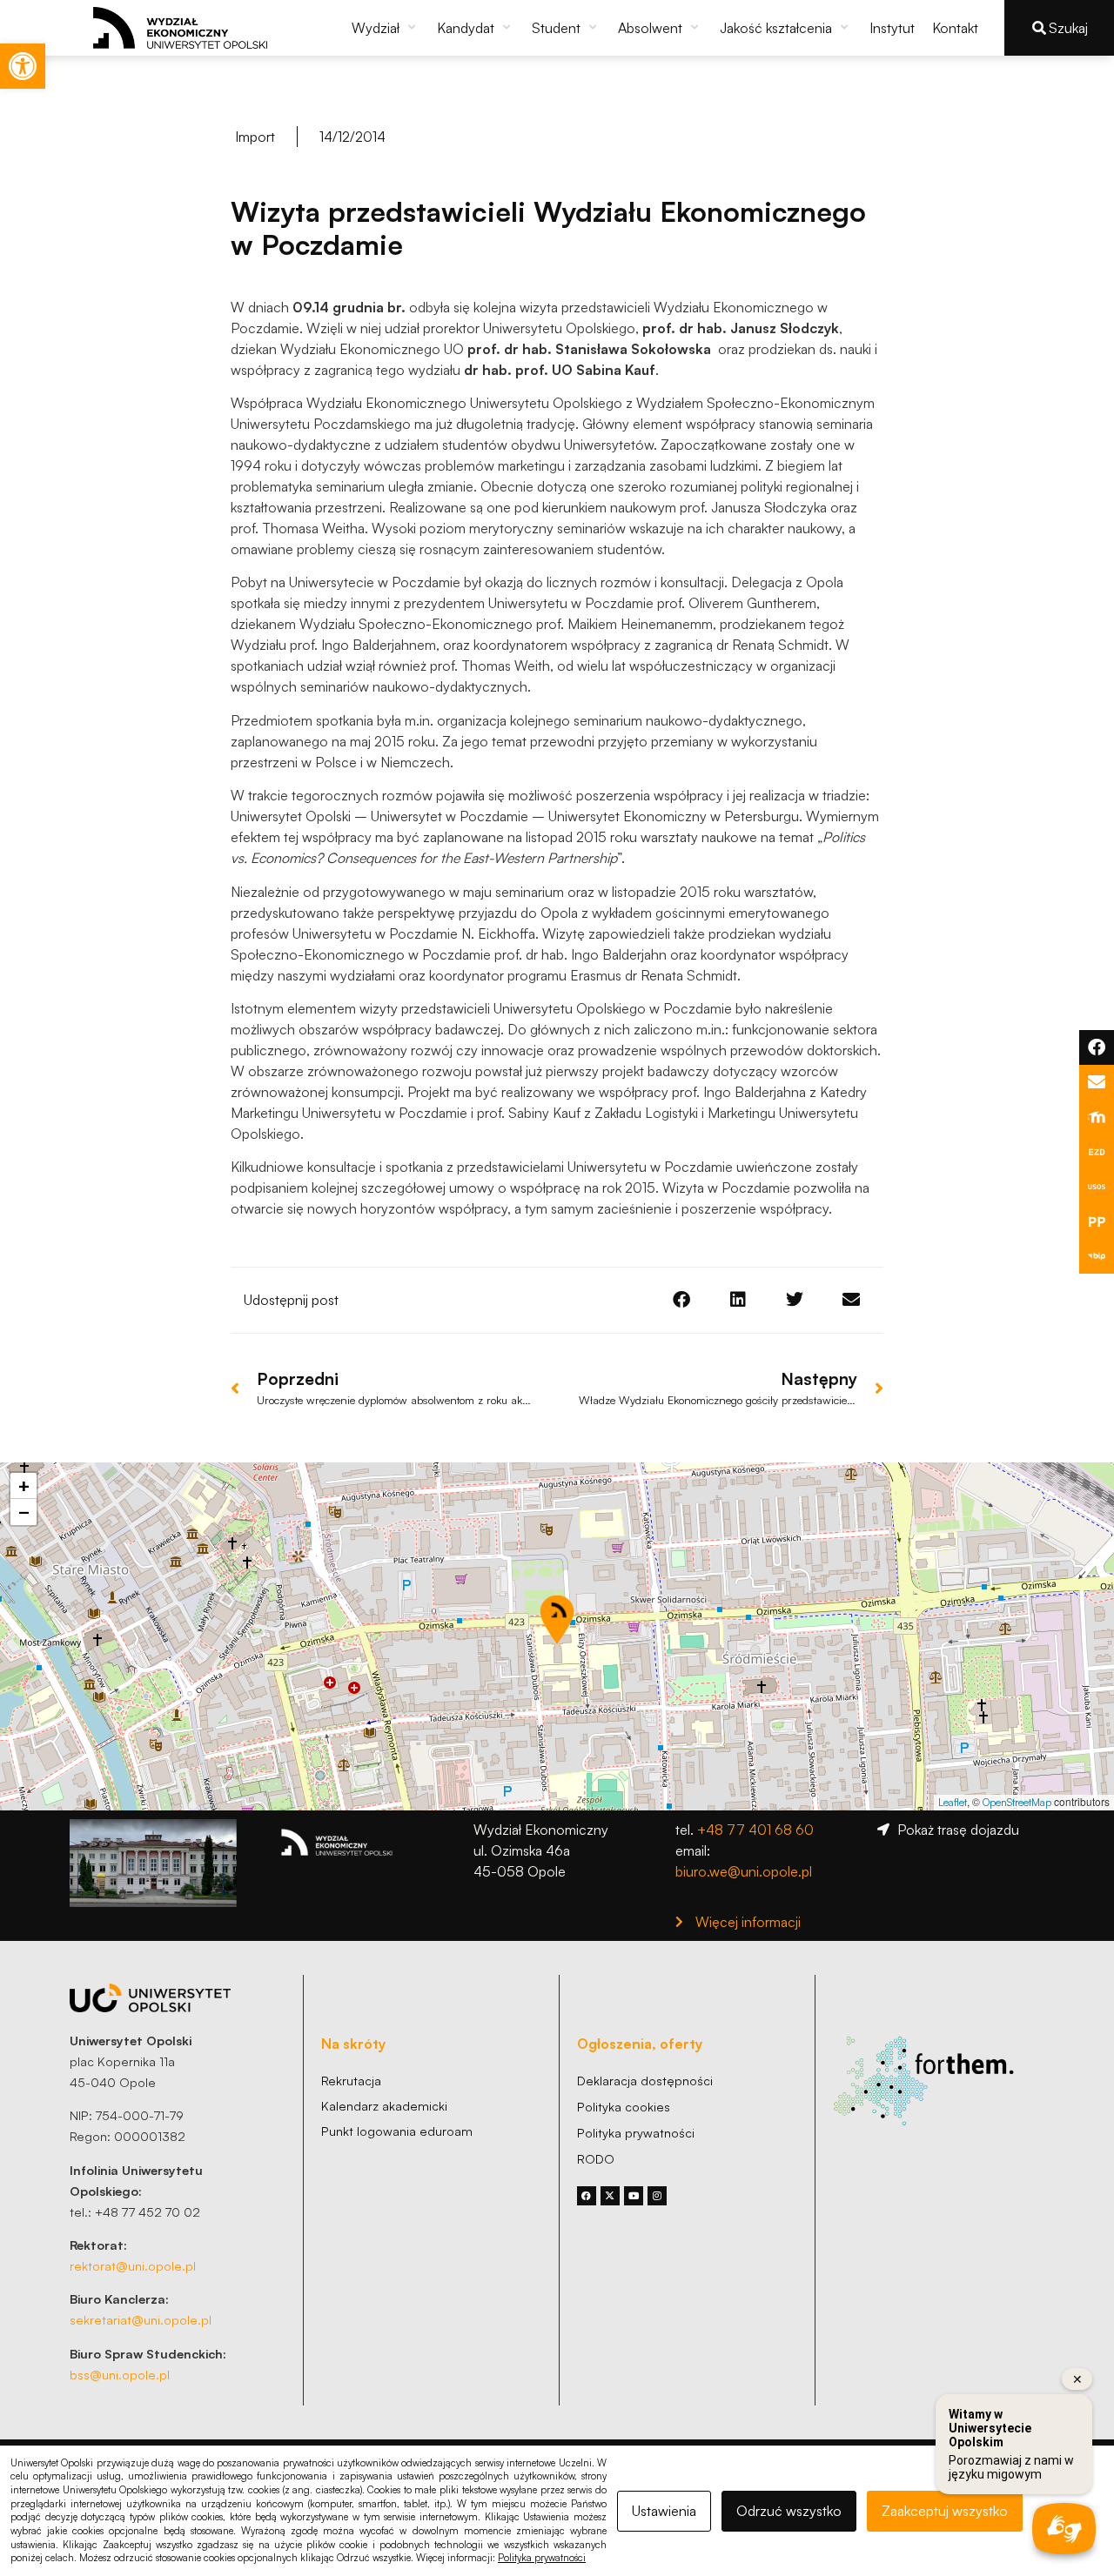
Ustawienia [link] (664, 2511)
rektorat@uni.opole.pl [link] (133, 2265)
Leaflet (953, 1802)
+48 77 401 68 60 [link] (755, 1830)
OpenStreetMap (1017, 1802)
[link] (23, 66)
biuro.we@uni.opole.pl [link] (744, 1871)
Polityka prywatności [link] (542, 2558)
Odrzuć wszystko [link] (789, 2511)
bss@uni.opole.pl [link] (120, 2374)
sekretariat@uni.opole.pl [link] (141, 2319)
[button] (386, 28)
